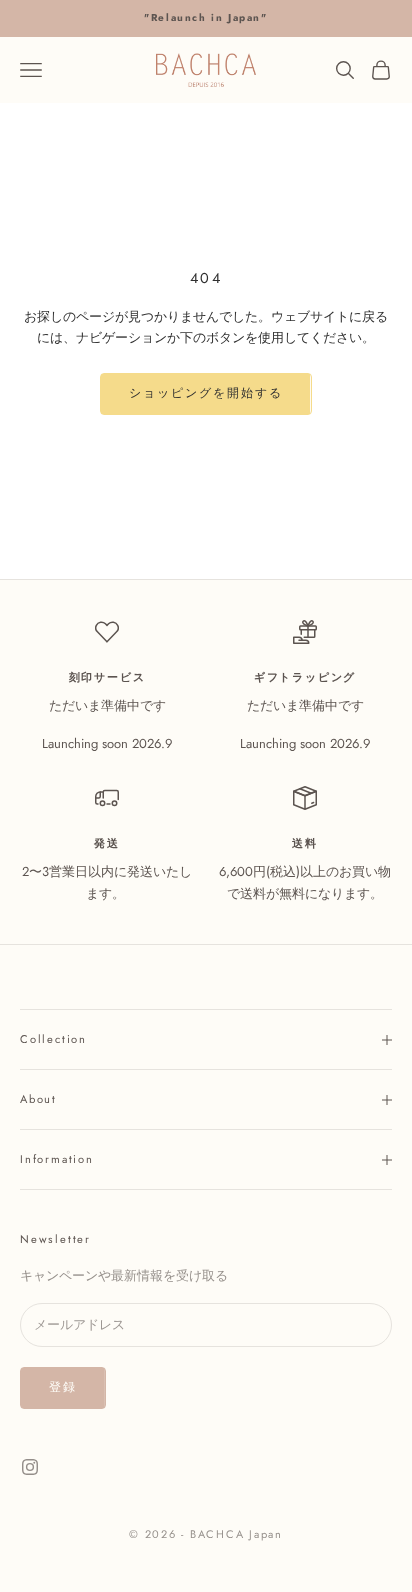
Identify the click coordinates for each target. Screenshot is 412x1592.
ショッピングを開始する (205, 393)
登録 (63, 1387)
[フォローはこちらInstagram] (30, 1467)
